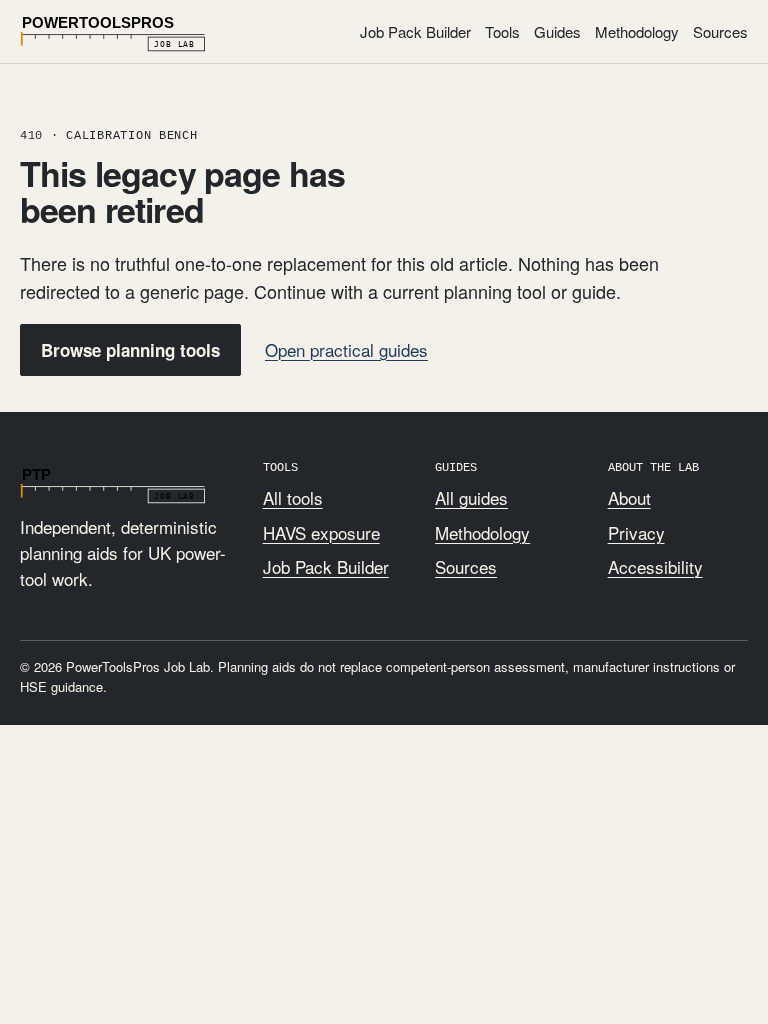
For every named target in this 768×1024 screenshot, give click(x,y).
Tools (502, 31)
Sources (720, 31)
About (629, 497)
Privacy (636, 532)
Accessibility (655, 566)
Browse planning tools (130, 350)
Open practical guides (346, 349)
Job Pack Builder (415, 31)
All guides (471, 497)
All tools (293, 497)
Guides (557, 31)
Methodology (637, 31)
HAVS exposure (321, 532)
